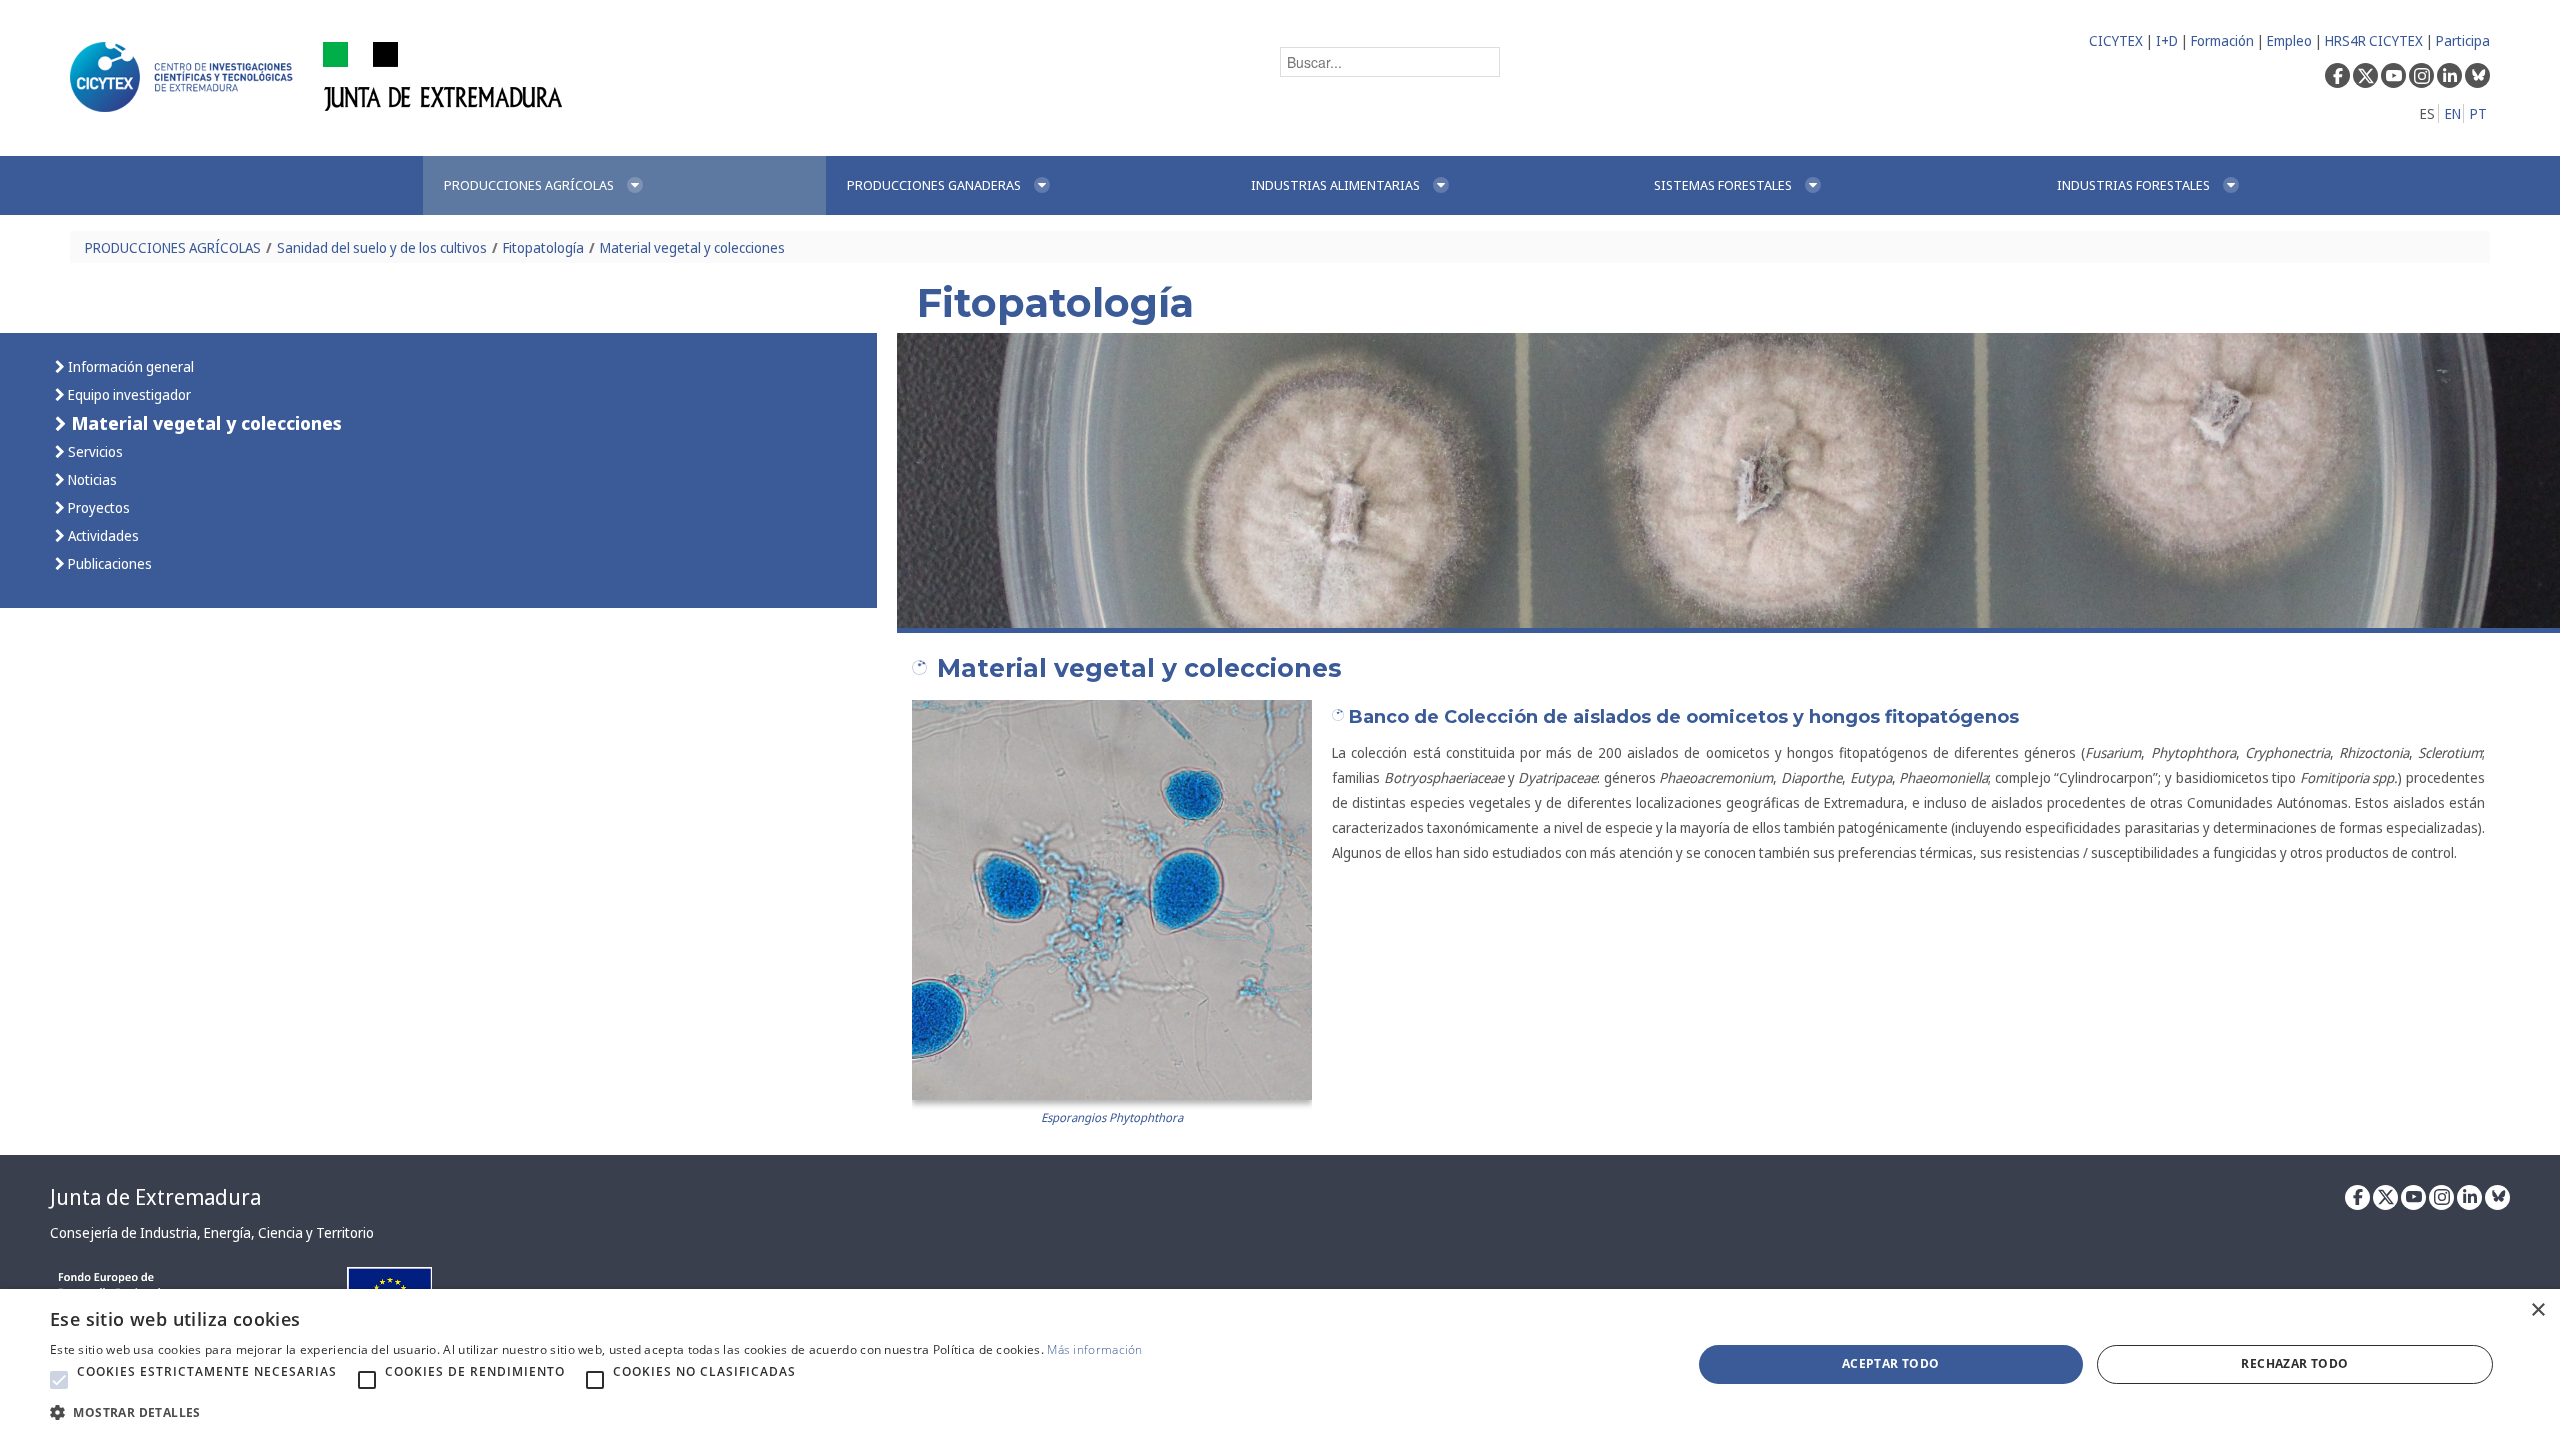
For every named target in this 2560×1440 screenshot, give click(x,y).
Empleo (2289, 40)
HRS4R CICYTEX (2374, 40)
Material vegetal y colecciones (692, 247)
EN (2453, 113)
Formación (2222, 40)
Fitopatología (543, 247)
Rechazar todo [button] (2294, 1363)
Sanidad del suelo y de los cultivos (382, 247)
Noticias (91, 479)
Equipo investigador (128, 394)
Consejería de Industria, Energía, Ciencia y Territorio (212, 1232)
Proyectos (97, 507)
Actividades (102, 535)
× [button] (2537, 1310)
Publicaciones (108, 563)
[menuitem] (624, 185)
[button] (59, 1380)
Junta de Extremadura (155, 1197)
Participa (2463, 40)
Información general (129, 366)
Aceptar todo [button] (1891, 1363)
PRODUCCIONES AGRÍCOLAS (173, 247)
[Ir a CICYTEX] (185, 77)
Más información (1095, 1349)
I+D (2167, 40)
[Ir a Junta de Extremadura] (443, 75)
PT (2478, 113)
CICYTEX (2116, 40)
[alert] (1280, 1364)
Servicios (94, 451)
